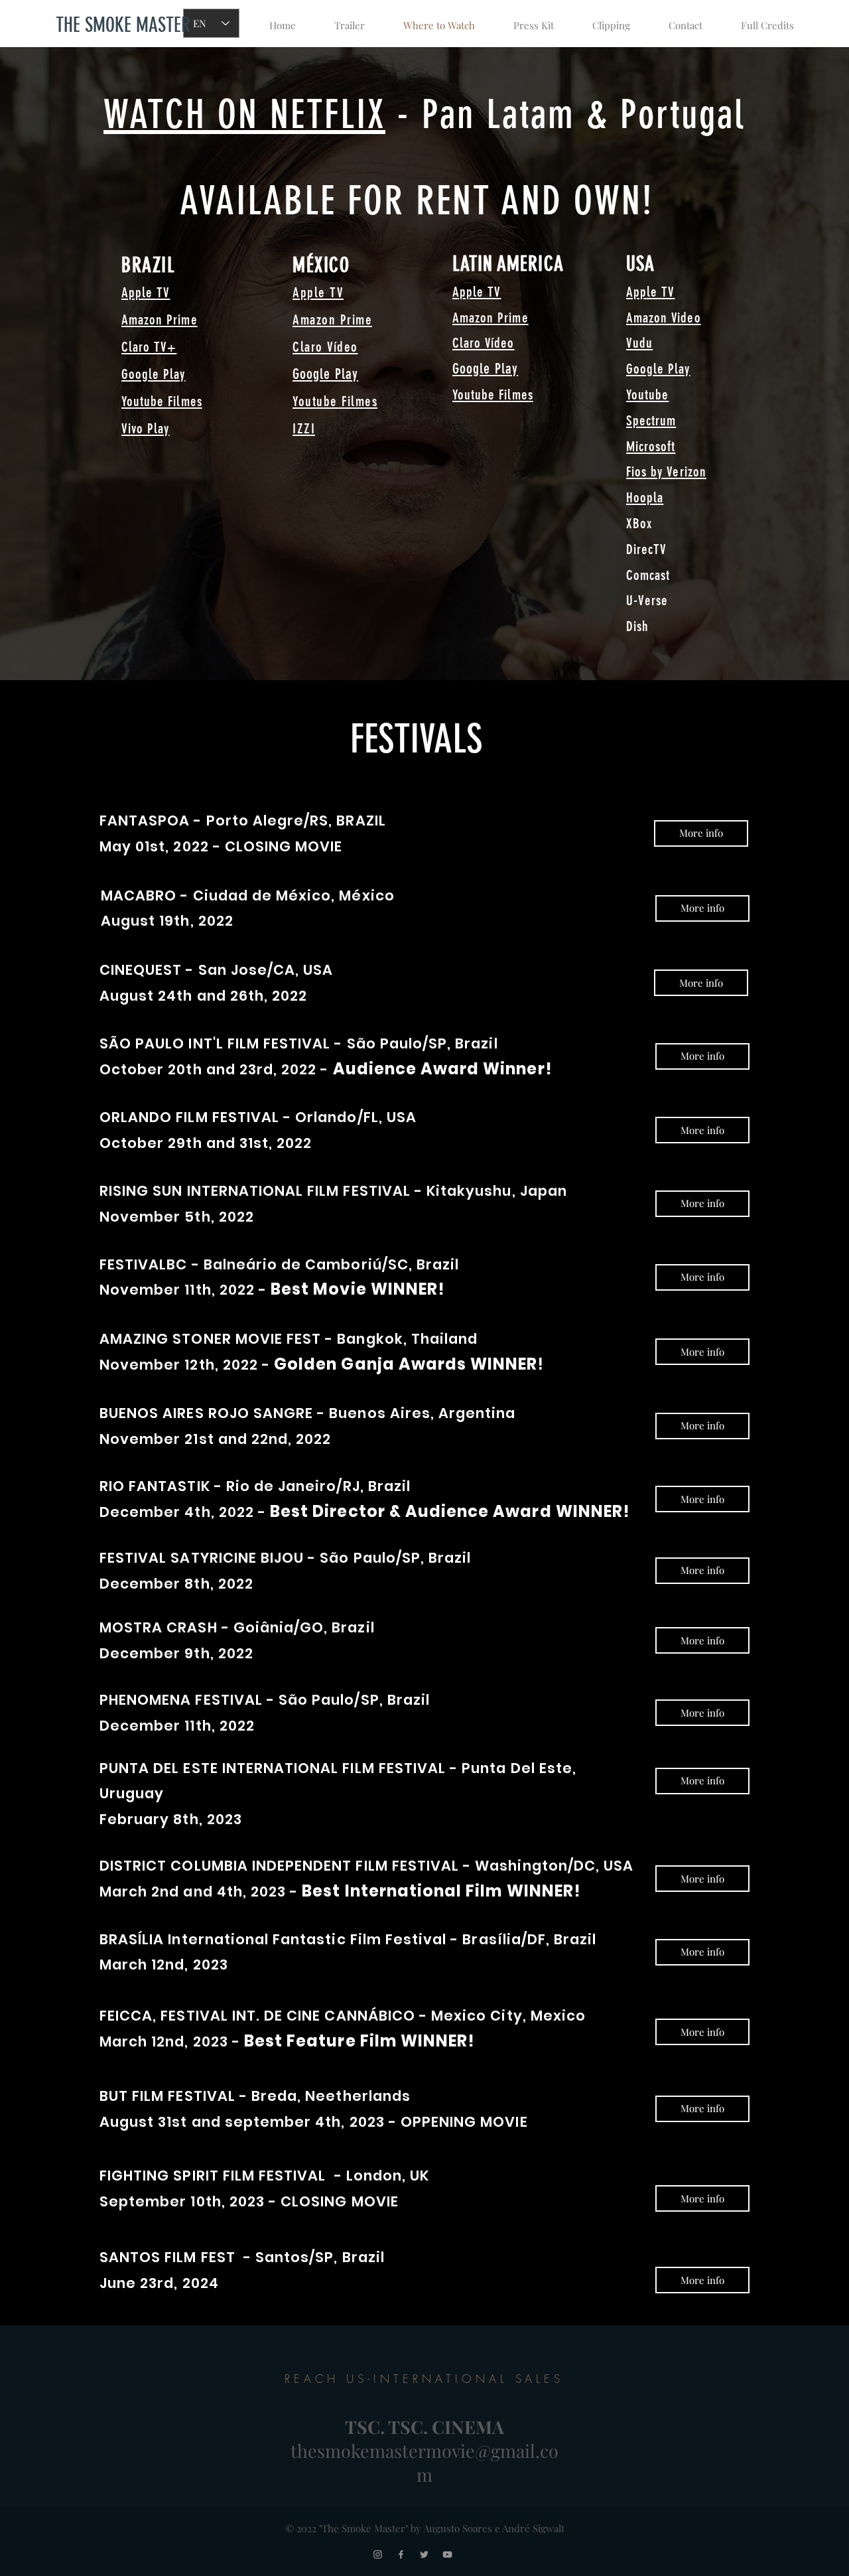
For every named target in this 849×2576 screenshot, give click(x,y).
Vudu (639, 343)
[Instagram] (378, 2554)
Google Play (154, 374)
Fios (636, 471)
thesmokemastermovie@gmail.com (424, 2463)
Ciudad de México (262, 895)
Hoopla (645, 497)
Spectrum (651, 420)
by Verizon (677, 471)
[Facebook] (401, 2554)
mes (523, 394)
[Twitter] (424, 2554)
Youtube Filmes (162, 401)
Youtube (647, 394)
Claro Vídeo (325, 347)
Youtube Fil (482, 394)
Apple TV (318, 292)
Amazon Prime (160, 320)
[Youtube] (447, 2554)
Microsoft (651, 446)
